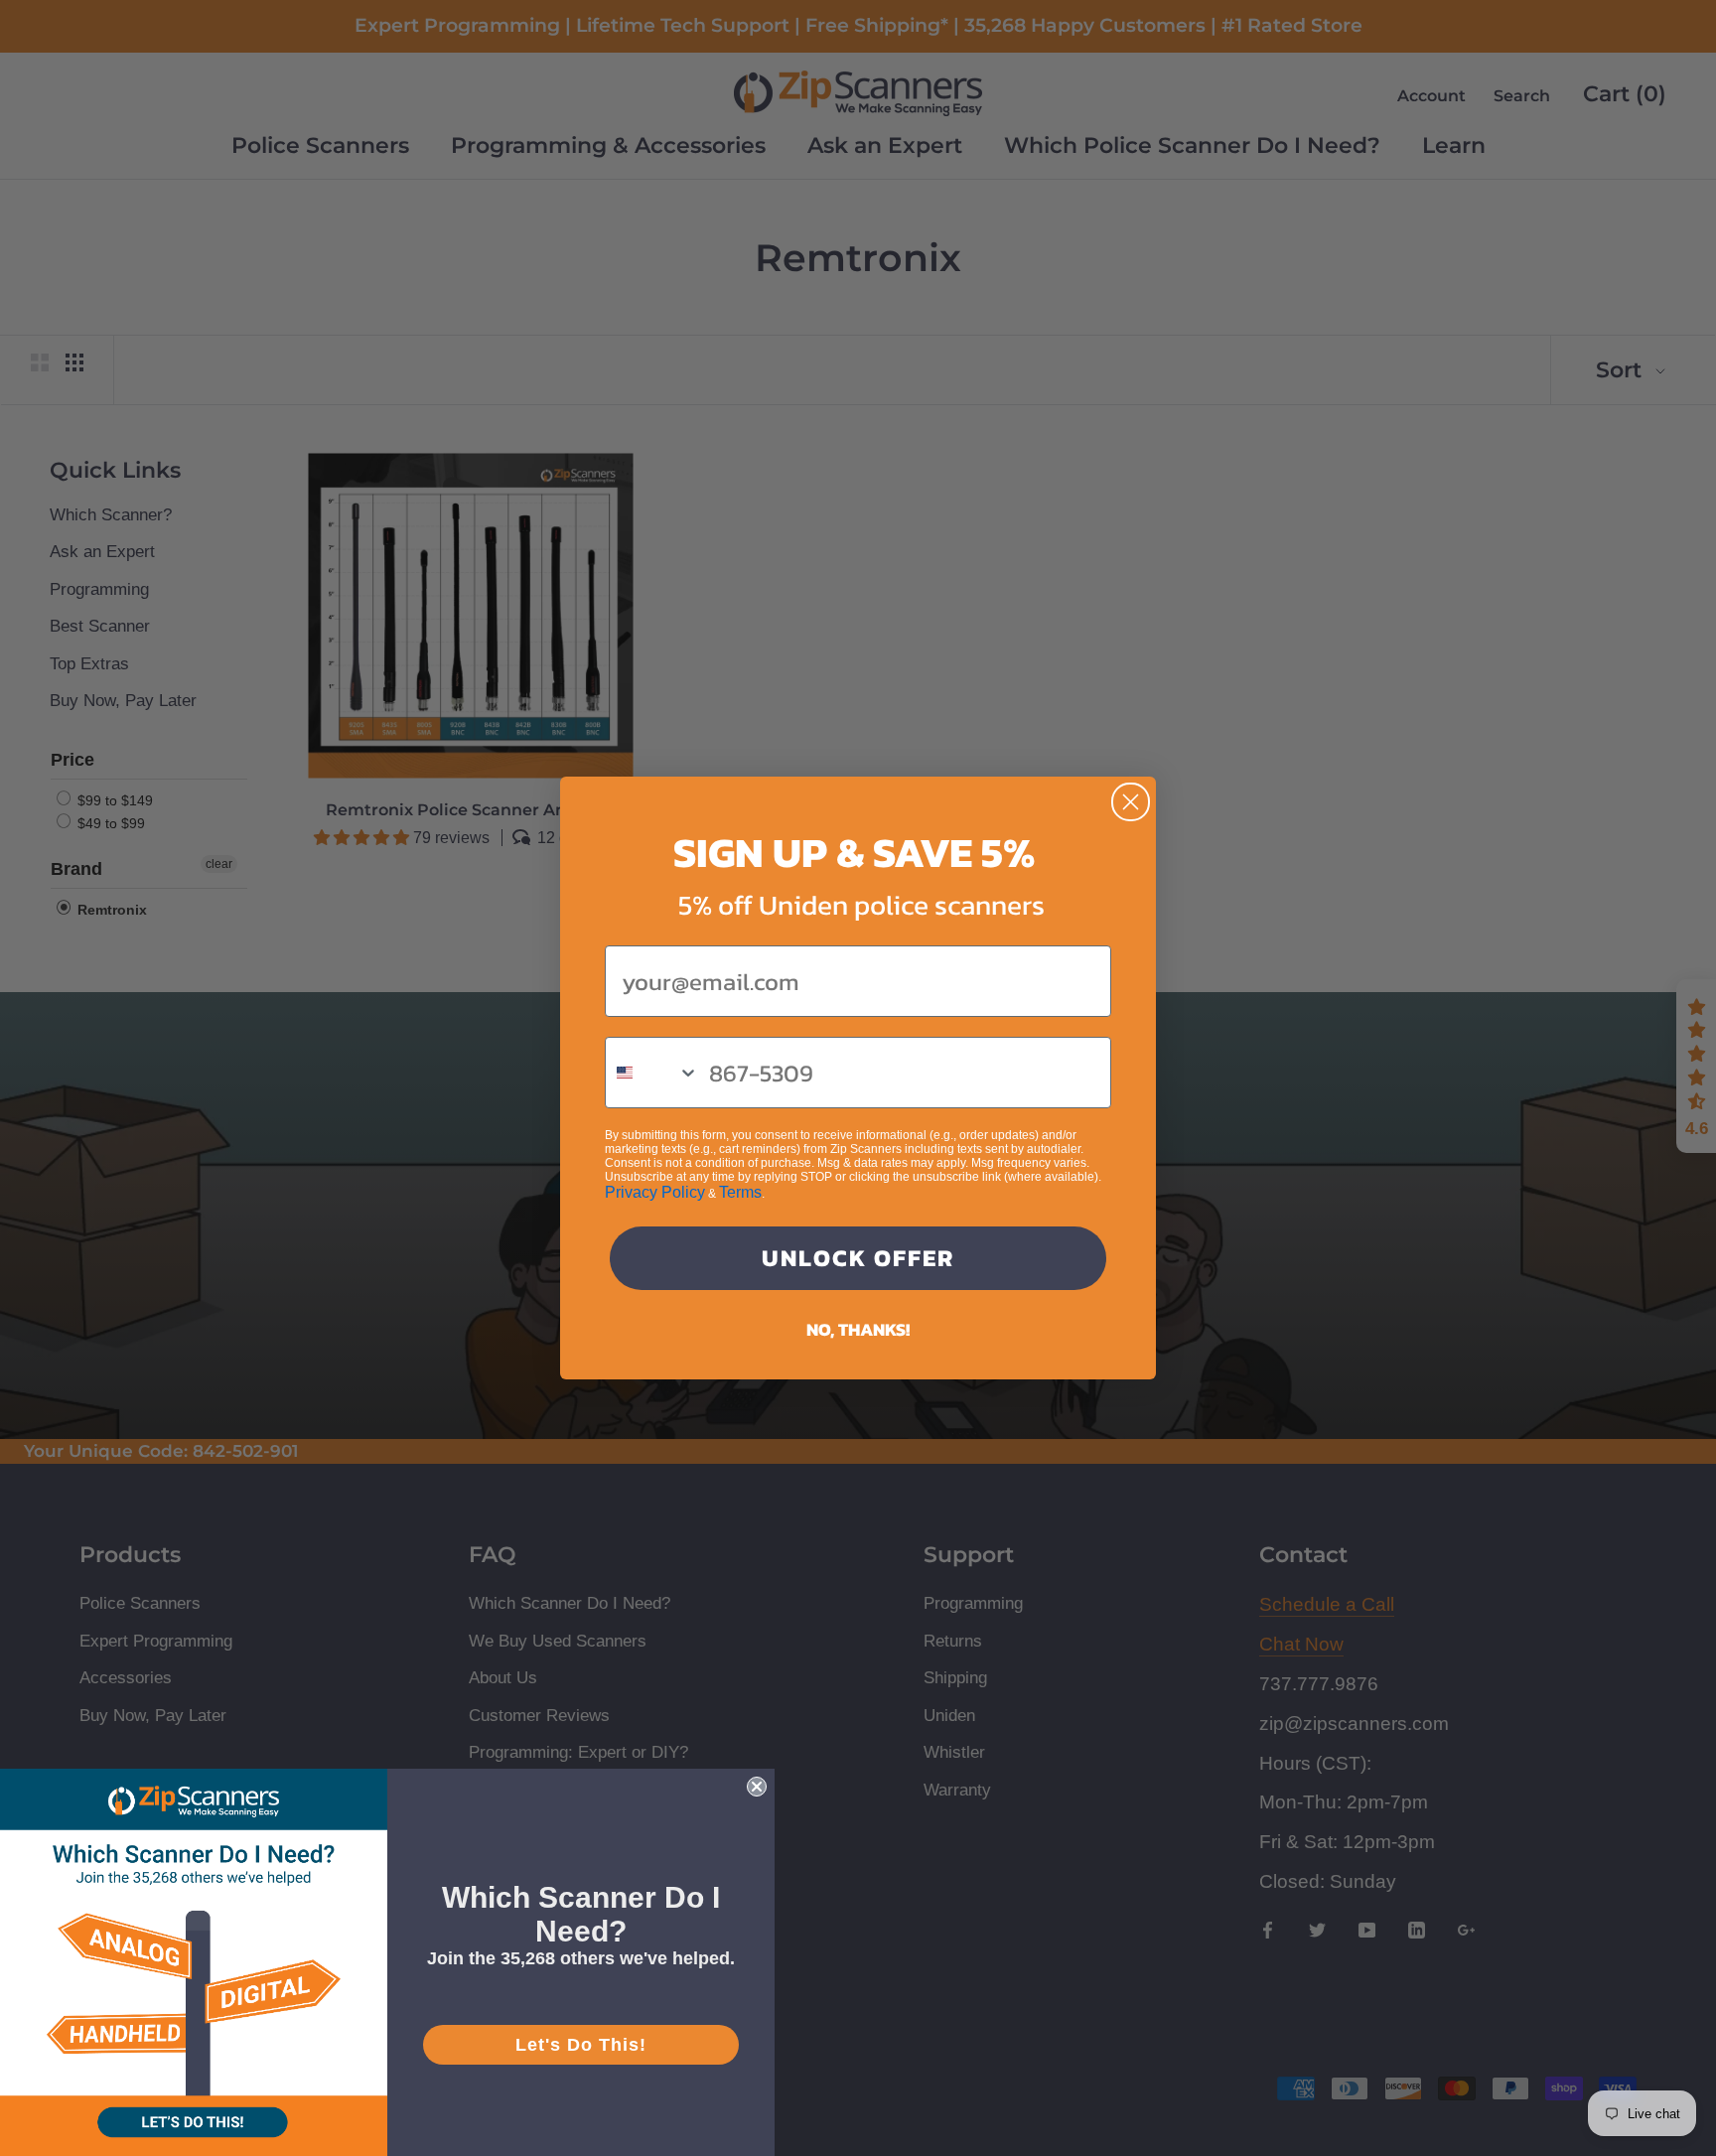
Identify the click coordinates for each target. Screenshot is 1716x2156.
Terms (740, 1192)
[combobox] (652, 1073)
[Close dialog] (1131, 802)
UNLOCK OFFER (858, 1258)
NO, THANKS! (858, 1329)
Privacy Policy (655, 1192)
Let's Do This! (581, 2045)
